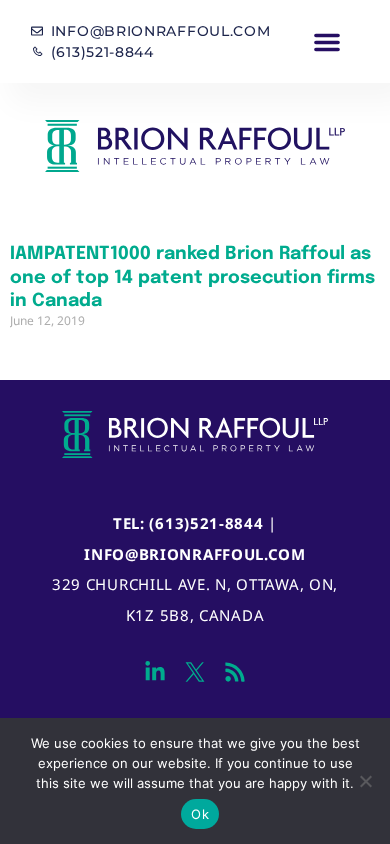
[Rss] (235, 671)
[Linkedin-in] (154, 671)
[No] (365, 781)
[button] (327, 42)
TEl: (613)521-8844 (188, 523)
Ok (200, 814)
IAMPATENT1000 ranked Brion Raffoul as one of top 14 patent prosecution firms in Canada (192, 277)
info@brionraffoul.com (195, 554)
